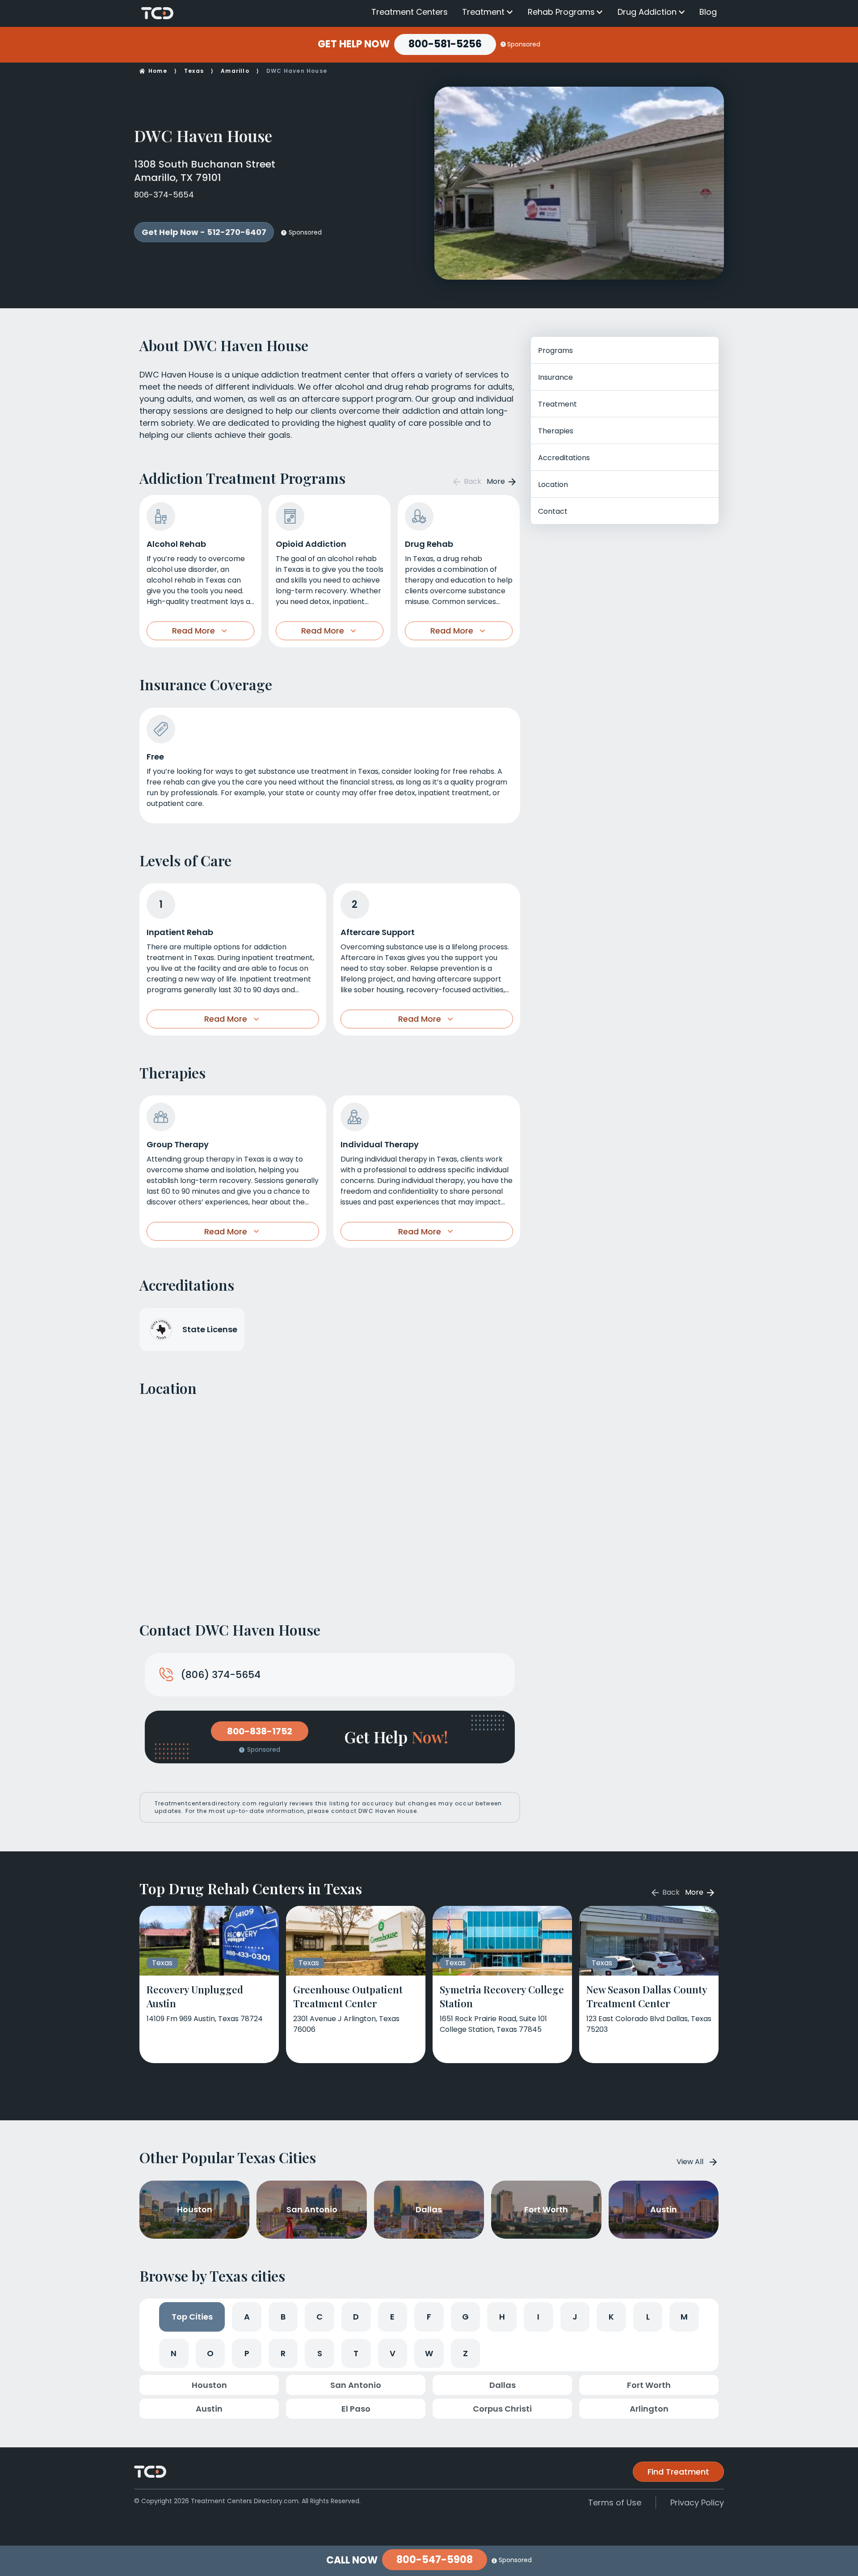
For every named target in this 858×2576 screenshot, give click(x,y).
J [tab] (575, 2317)
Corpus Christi (502, 2409)
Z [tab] (465, 2353)
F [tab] (429, 2317)
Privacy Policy (697, 2503)
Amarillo (235, 71)
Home (158, 71)
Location (553, 485)
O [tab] (210, 2353)
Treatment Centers (410, 12)
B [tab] (283, 2317)
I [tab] (538, 2317)
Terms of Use (615, 2503)
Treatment (483, 12)
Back (472, 481)
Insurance (555, 377)
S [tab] (320, 2353)
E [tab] (392, 2317)
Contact (553, 511)
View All (690, 2162)
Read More (193, 631)
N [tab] (174, 2353)
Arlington (649, 2409)
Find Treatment (678, 2472)
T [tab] (356, 2353)
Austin (209, 2409)
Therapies (556, 431)
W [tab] (429, 2353)
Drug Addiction (647, 12)
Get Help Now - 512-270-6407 (204, 232)
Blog (708, 12)
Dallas (503, 2385)
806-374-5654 (164, 195)
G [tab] (465, 2317)
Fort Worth (649, 2385)
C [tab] (320, 2317)
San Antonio (356, 2385)
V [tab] (393, 2353)
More (497, 481)
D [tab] (356, 2317)
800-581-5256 (445, 44)
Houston (209, 2385)
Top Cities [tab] (192, 2317)
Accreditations (564, 458)
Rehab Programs (561, 12)
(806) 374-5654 (221, 1675)
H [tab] (502, 2317)
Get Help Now (354, 44)
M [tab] (684, 2317)
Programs (555, 350)
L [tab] (648, 2317)
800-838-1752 (260, 1731)
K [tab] (611, 2317)
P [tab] (247, 2353)
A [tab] (247, 2317)
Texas (194, 71)
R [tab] (283, 2353)
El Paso (356, 2409)
